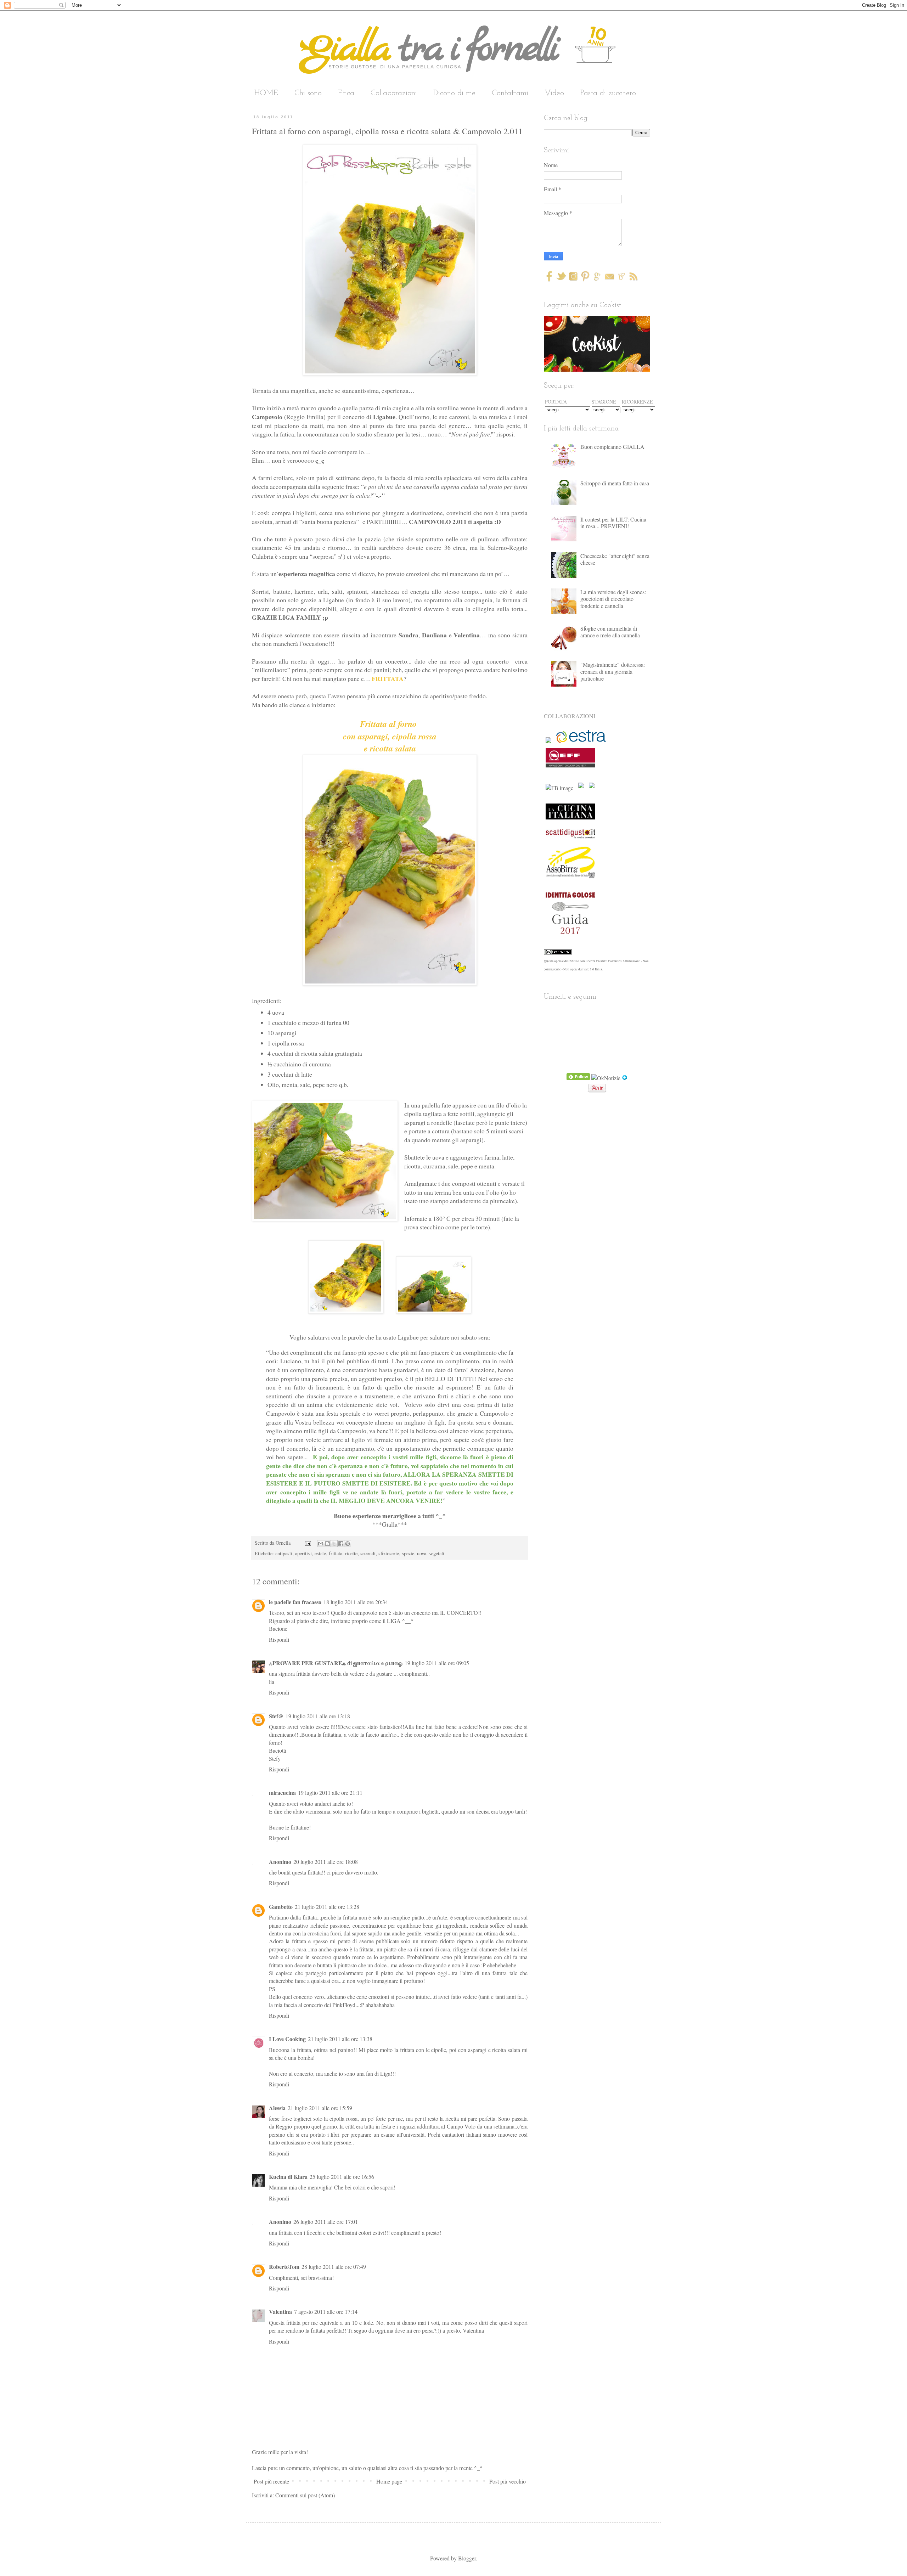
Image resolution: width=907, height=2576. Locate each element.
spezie (408, 1553)
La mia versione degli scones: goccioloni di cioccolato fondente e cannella (613, 599)
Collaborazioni (394, 93)
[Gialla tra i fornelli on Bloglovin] (625, 1078)
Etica (346, 93)
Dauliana (434, 635)
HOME (266, 93)
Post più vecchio (508, 2481)
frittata (336, 1553)
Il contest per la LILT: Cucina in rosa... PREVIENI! (613, 523)
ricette (351, 1553)
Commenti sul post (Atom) (305, 2495)
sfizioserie (389, 1553)
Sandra (409, 635)
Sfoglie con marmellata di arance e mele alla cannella (610, 632)
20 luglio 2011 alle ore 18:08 (326, 1862)
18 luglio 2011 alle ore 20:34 (356, 1602)
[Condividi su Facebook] (341, 1544)
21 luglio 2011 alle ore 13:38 (340, 2039)
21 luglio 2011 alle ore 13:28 (327, 1907)
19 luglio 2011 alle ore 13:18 (318, 1716)
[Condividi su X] (334, 1544)
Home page (389, 2481)
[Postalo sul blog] (327, 1544)
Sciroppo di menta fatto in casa (615, 483)
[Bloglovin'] (622, 279)
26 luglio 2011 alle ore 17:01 (326, 2222)
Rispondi (279, 1639)
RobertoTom (284, 2267)
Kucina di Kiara (288, 2177)
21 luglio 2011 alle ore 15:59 (320, 2108)
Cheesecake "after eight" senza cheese (615, 559)
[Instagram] (573, 279)
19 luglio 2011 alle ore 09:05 (437, 1663)
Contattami (510, 93)
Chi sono (308, 93)
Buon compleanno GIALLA (612, 447)
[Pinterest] (585, 279)
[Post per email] (307, 1543)
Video (554, 93)
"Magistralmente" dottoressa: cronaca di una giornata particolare (613, 671)
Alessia (277, 2108)
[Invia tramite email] (321, 1544)
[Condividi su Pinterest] (348, 1544)
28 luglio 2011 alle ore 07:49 (334, 2267)
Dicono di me (454, 93)
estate (320, 1553)
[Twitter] (561, 279)
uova (422, 1553)
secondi (368, 1553)
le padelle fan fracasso (295, 1602)
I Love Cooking (287, 2039)
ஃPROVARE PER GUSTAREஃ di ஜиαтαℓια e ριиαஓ (336, 1663)
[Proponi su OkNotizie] (606, 1078)
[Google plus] (597, 279)
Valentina (467, 635)
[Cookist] (597, 342)
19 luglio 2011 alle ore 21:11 (330, 1793)
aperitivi (303, 1553)
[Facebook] (549, 279)
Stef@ (276, 1716)
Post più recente (271, 2481)
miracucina (282, 1793)
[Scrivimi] (609, 279)
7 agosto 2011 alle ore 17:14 (326, 2312)
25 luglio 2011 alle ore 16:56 (342, 2177)
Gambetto (281, 1907)
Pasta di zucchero (608, 93)
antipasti (284, 1553)
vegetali (437, 1553)
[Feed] (633, 279)
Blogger (467, 2558)
